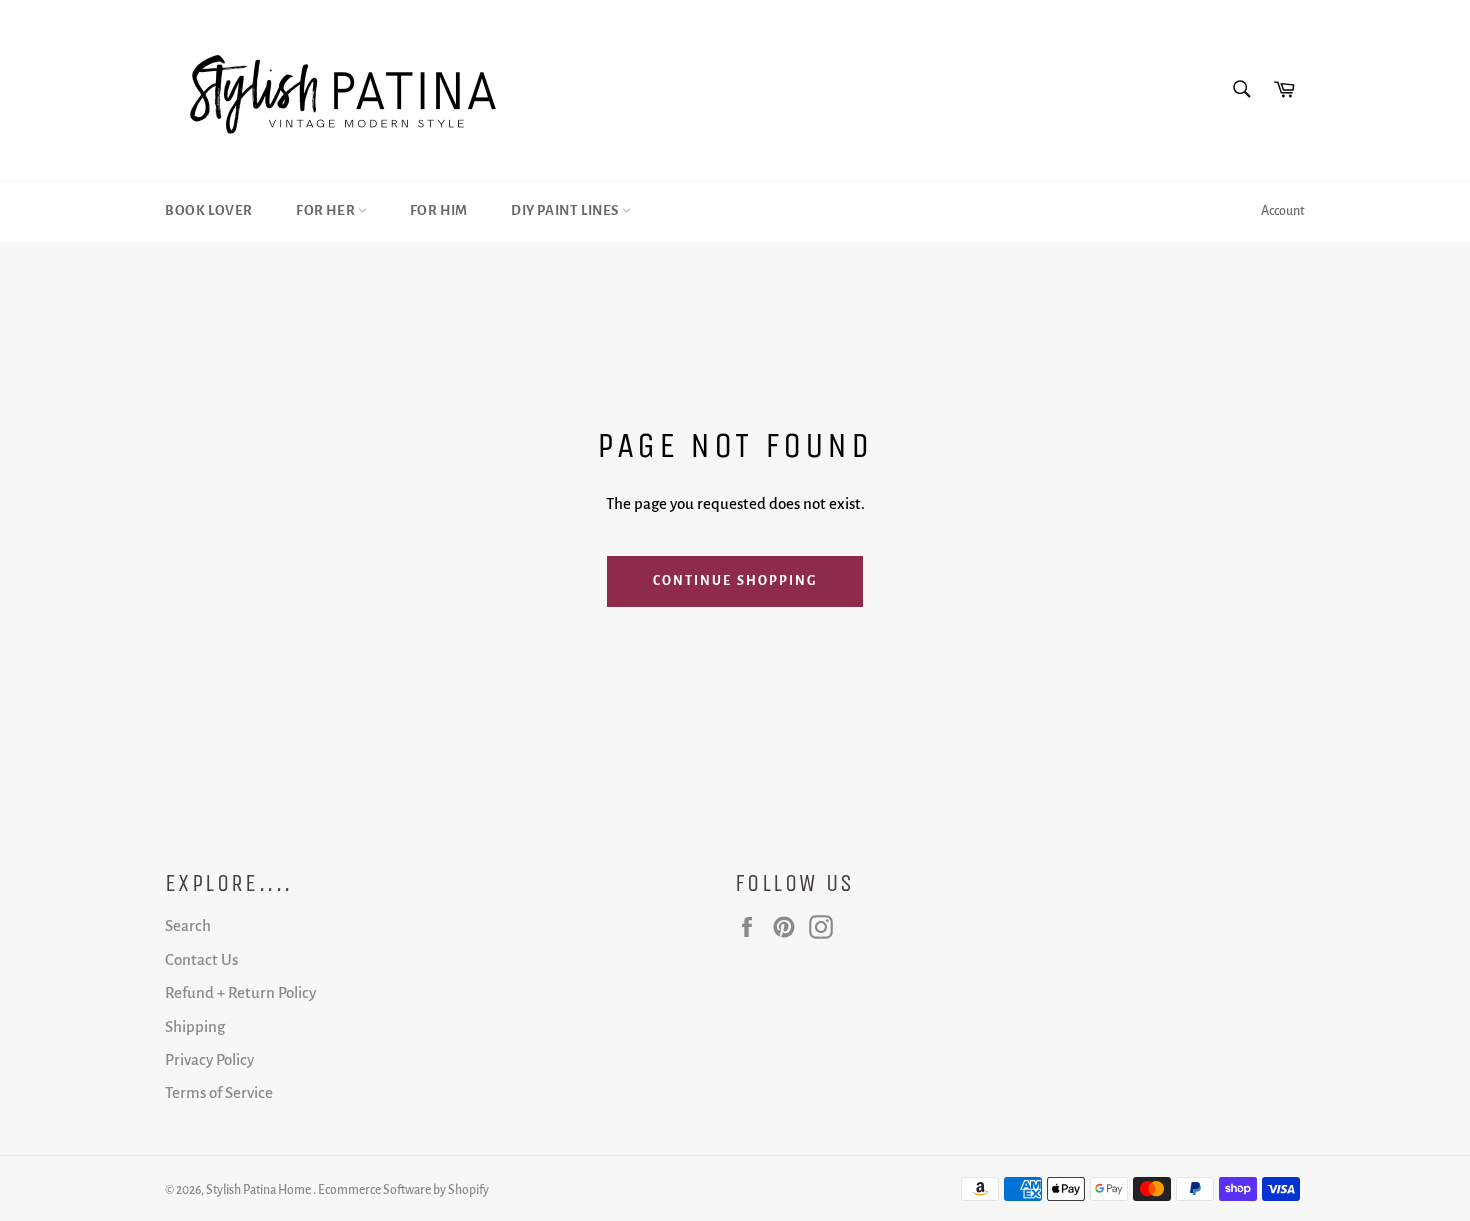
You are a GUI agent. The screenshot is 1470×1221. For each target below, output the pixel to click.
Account (1283, 211)
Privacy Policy (209, 1059)
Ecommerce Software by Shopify (403, 1190)
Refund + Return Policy (240, 992)
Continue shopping (735, 581)
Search (188, 925)
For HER (327, 210)
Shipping (195, 1026)
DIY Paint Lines (566, 210)
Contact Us (201, 959)
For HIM (439, 210)
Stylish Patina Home (259, 1190)
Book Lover (209, 210)
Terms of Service (219, 1092)
